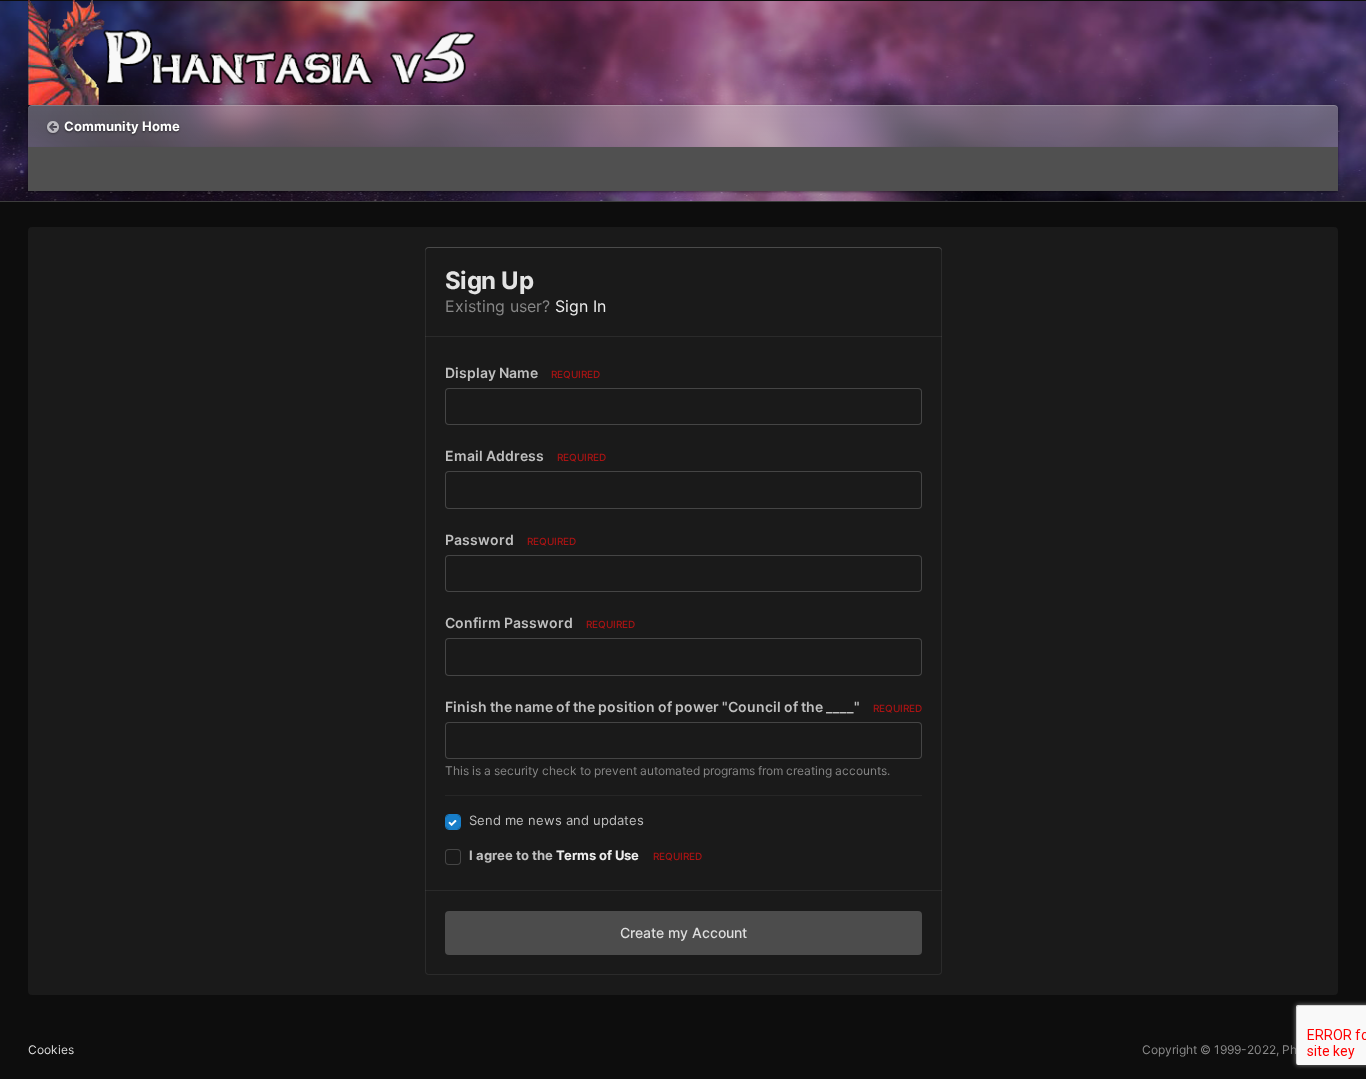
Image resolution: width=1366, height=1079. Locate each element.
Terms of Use (597, 855)
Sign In (580, 306)
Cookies (51, 1049)
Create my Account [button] (683, 932)
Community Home (122, 126)
